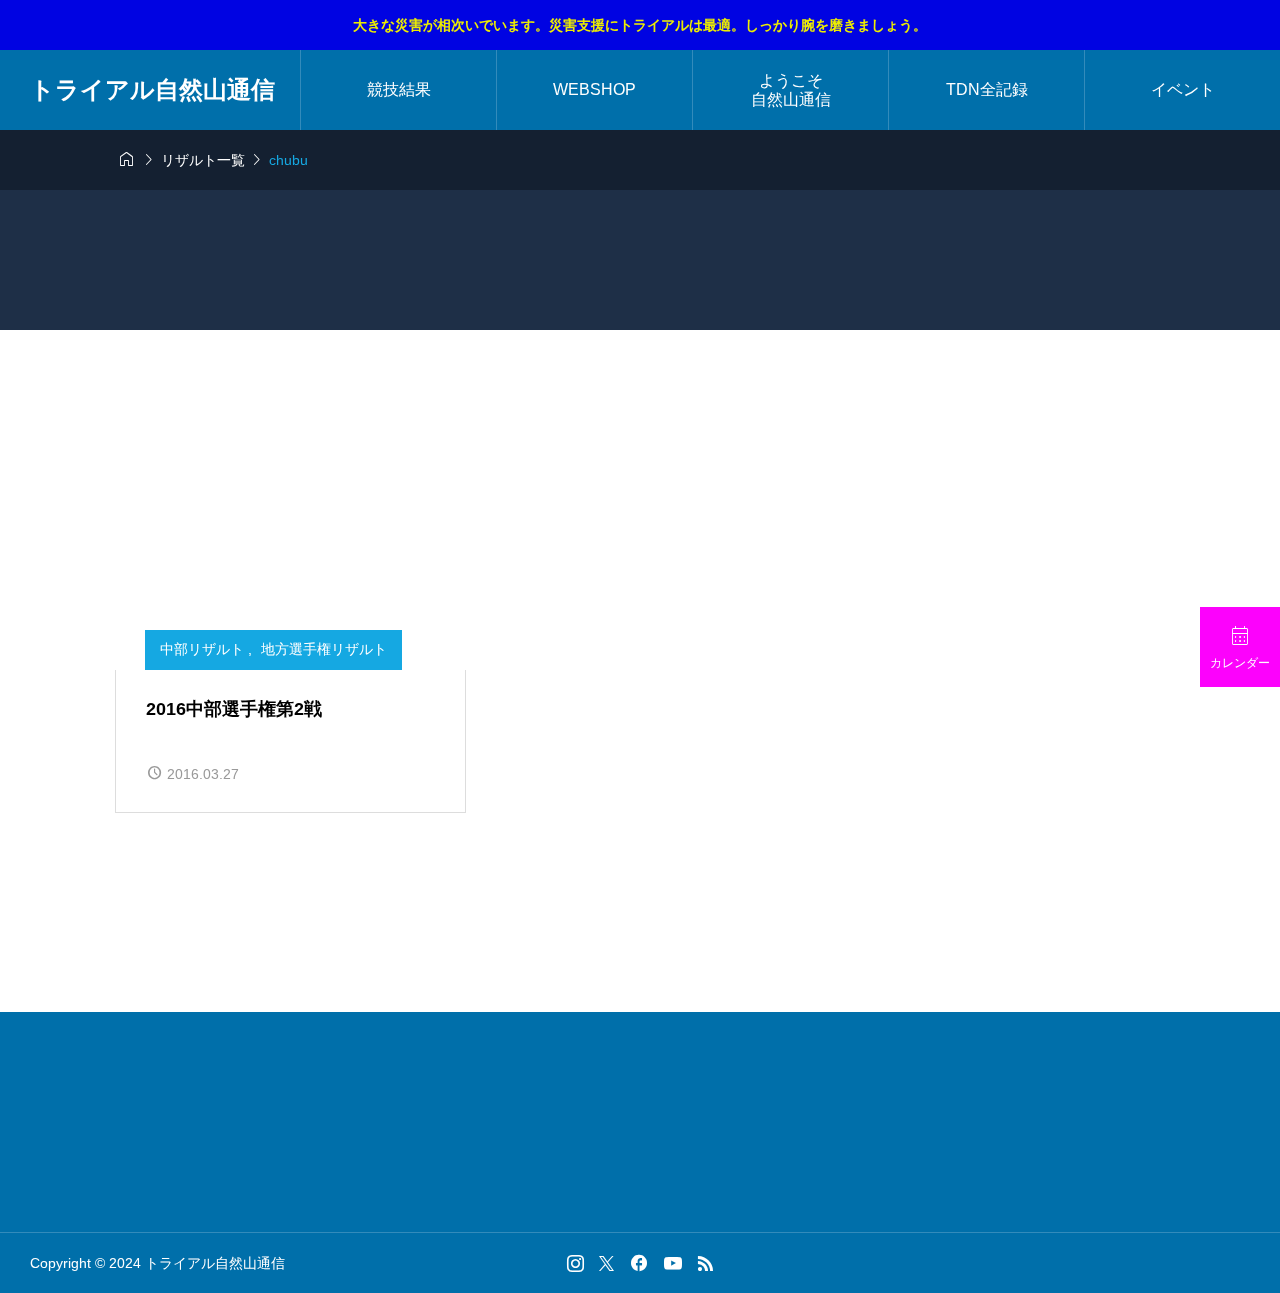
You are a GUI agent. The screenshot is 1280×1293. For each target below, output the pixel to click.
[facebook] (639, 1263)
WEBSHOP (594, 89)
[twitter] (606, 1263)
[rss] (705, 1263)
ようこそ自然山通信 (791, 90)
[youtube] (673, 1263)
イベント (1183, 89)
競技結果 (399, 89)
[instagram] (575, 1263)
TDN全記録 (987, 89)
